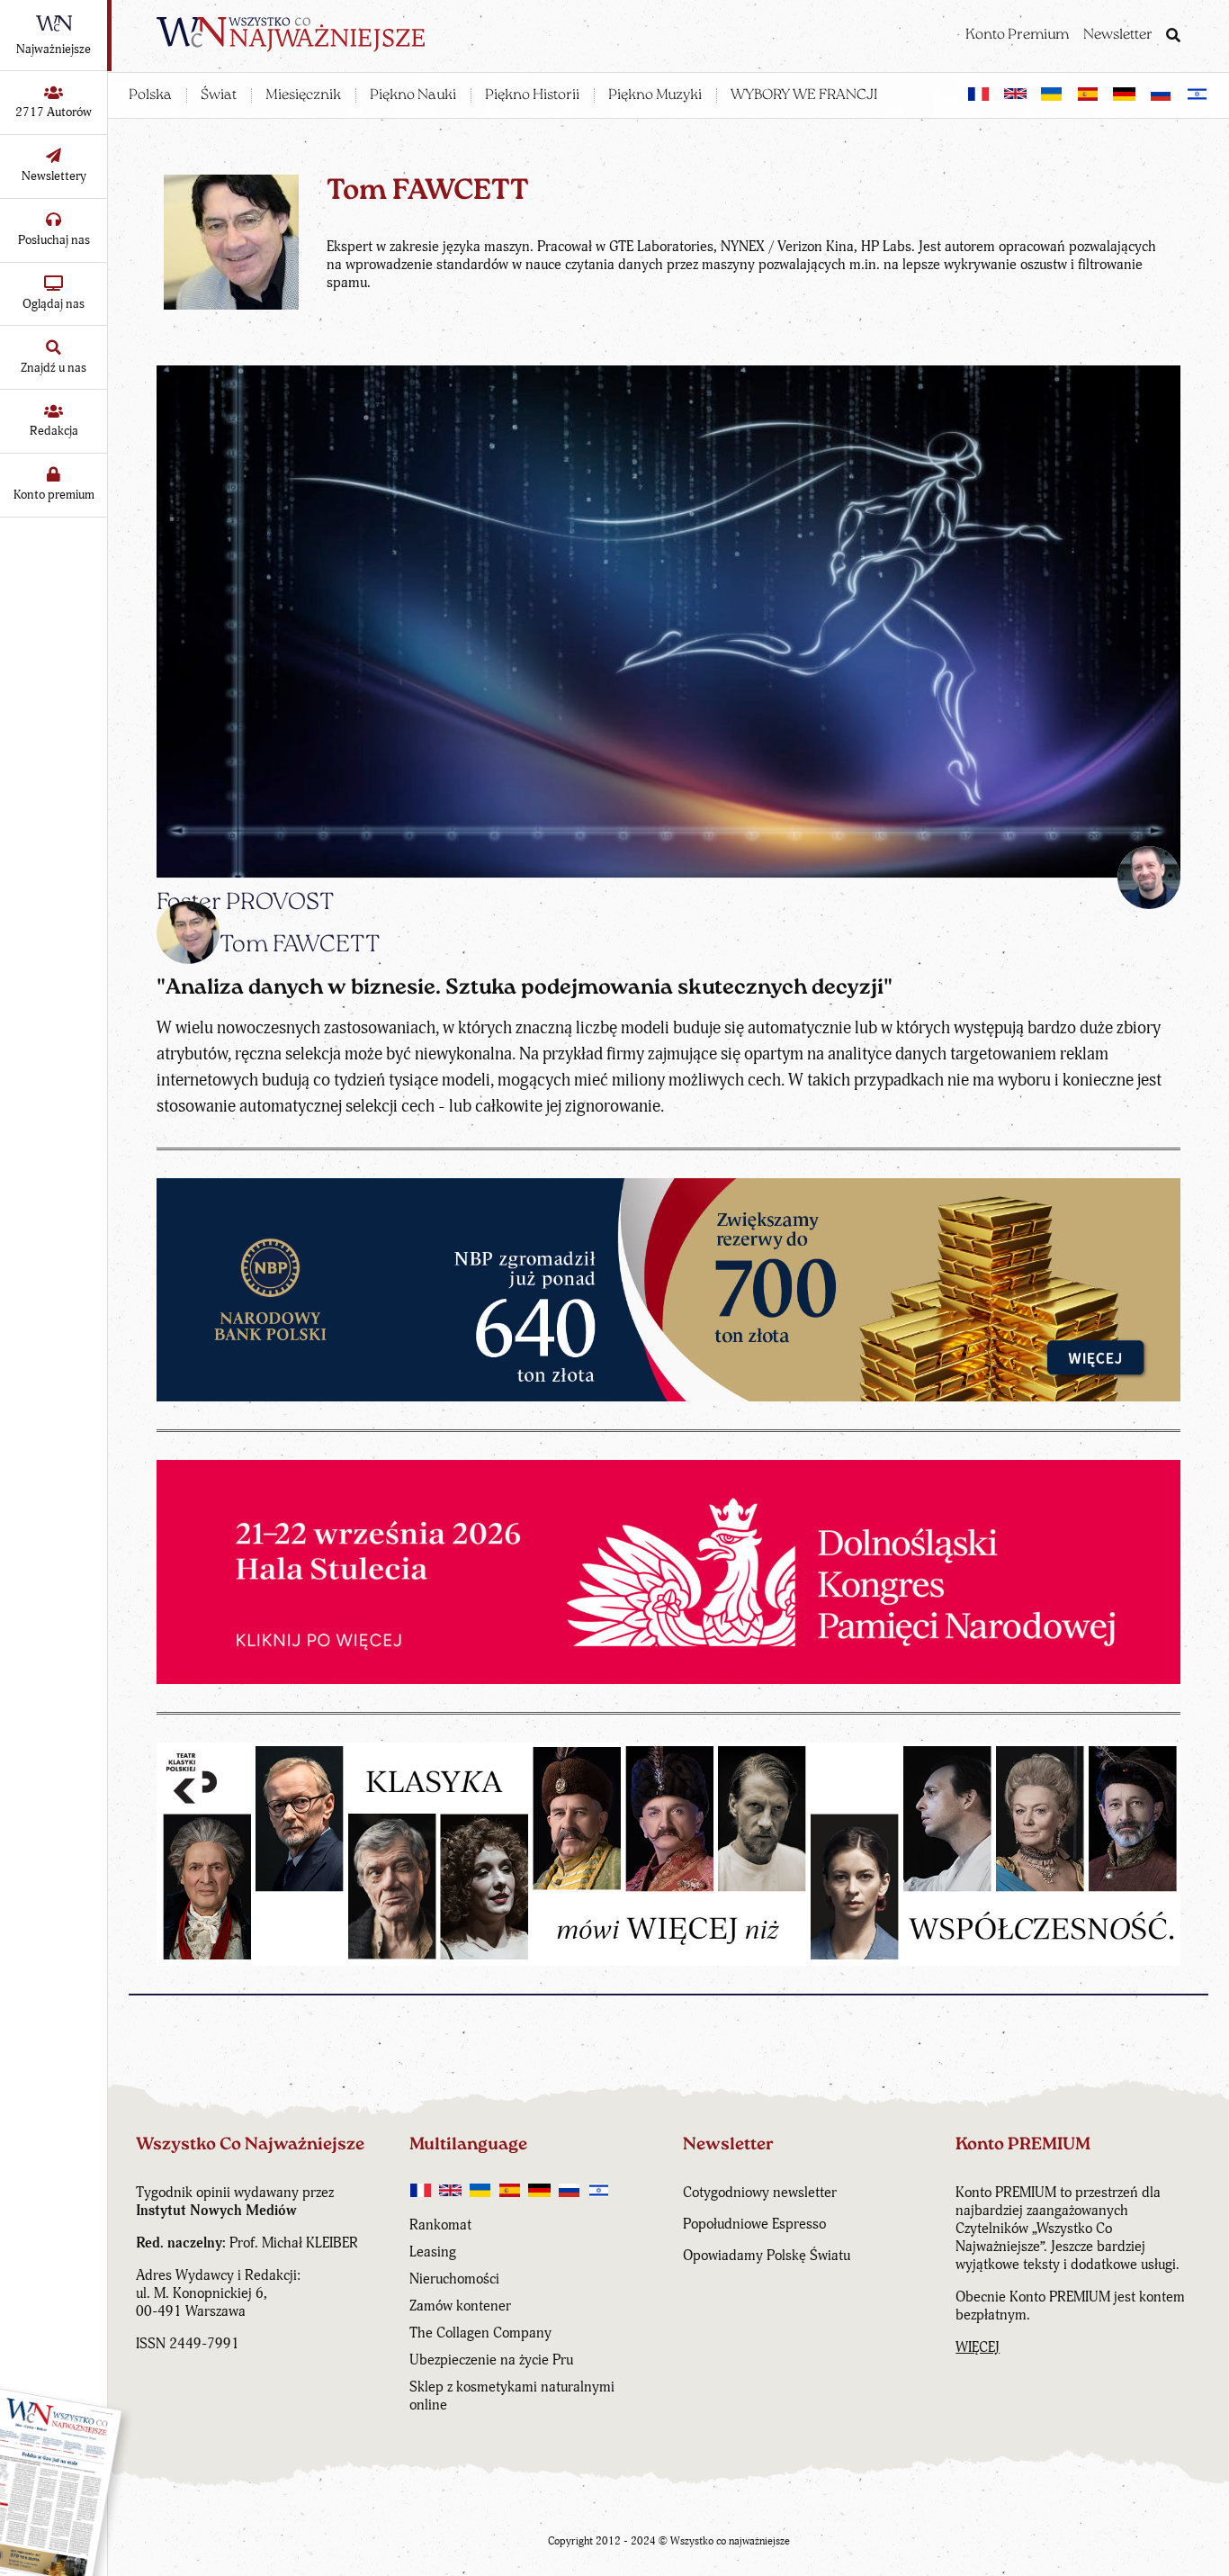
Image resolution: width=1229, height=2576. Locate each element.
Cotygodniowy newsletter (760, 2193)
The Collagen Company (480, 2333)
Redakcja (54, 431)
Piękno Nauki (413, 95)
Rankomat (440, 2225)
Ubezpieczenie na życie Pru (491, 2360)
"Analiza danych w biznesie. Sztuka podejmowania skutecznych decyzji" (525, 988)
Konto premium (54, 495)
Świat (219, 95)
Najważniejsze (54, 49)
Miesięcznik (303, 95)
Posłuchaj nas (54, 240)
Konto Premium (1017, 35)
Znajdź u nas (54, 368)
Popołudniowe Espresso (754, 2224)
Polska (150, 95)
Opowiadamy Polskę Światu (767, 2256)
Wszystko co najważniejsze (730, 2541)
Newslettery (54, 176)
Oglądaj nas (54, 304)
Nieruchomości (454, 2279)
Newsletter (1118, 35)
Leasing (433, 2252)
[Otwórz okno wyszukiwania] (1173, 37)
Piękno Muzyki (655, 95)
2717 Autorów (54, 112)
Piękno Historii (532, 95)
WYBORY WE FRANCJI (804, 95)
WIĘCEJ (978, 2347)
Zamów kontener (460, 2306)
